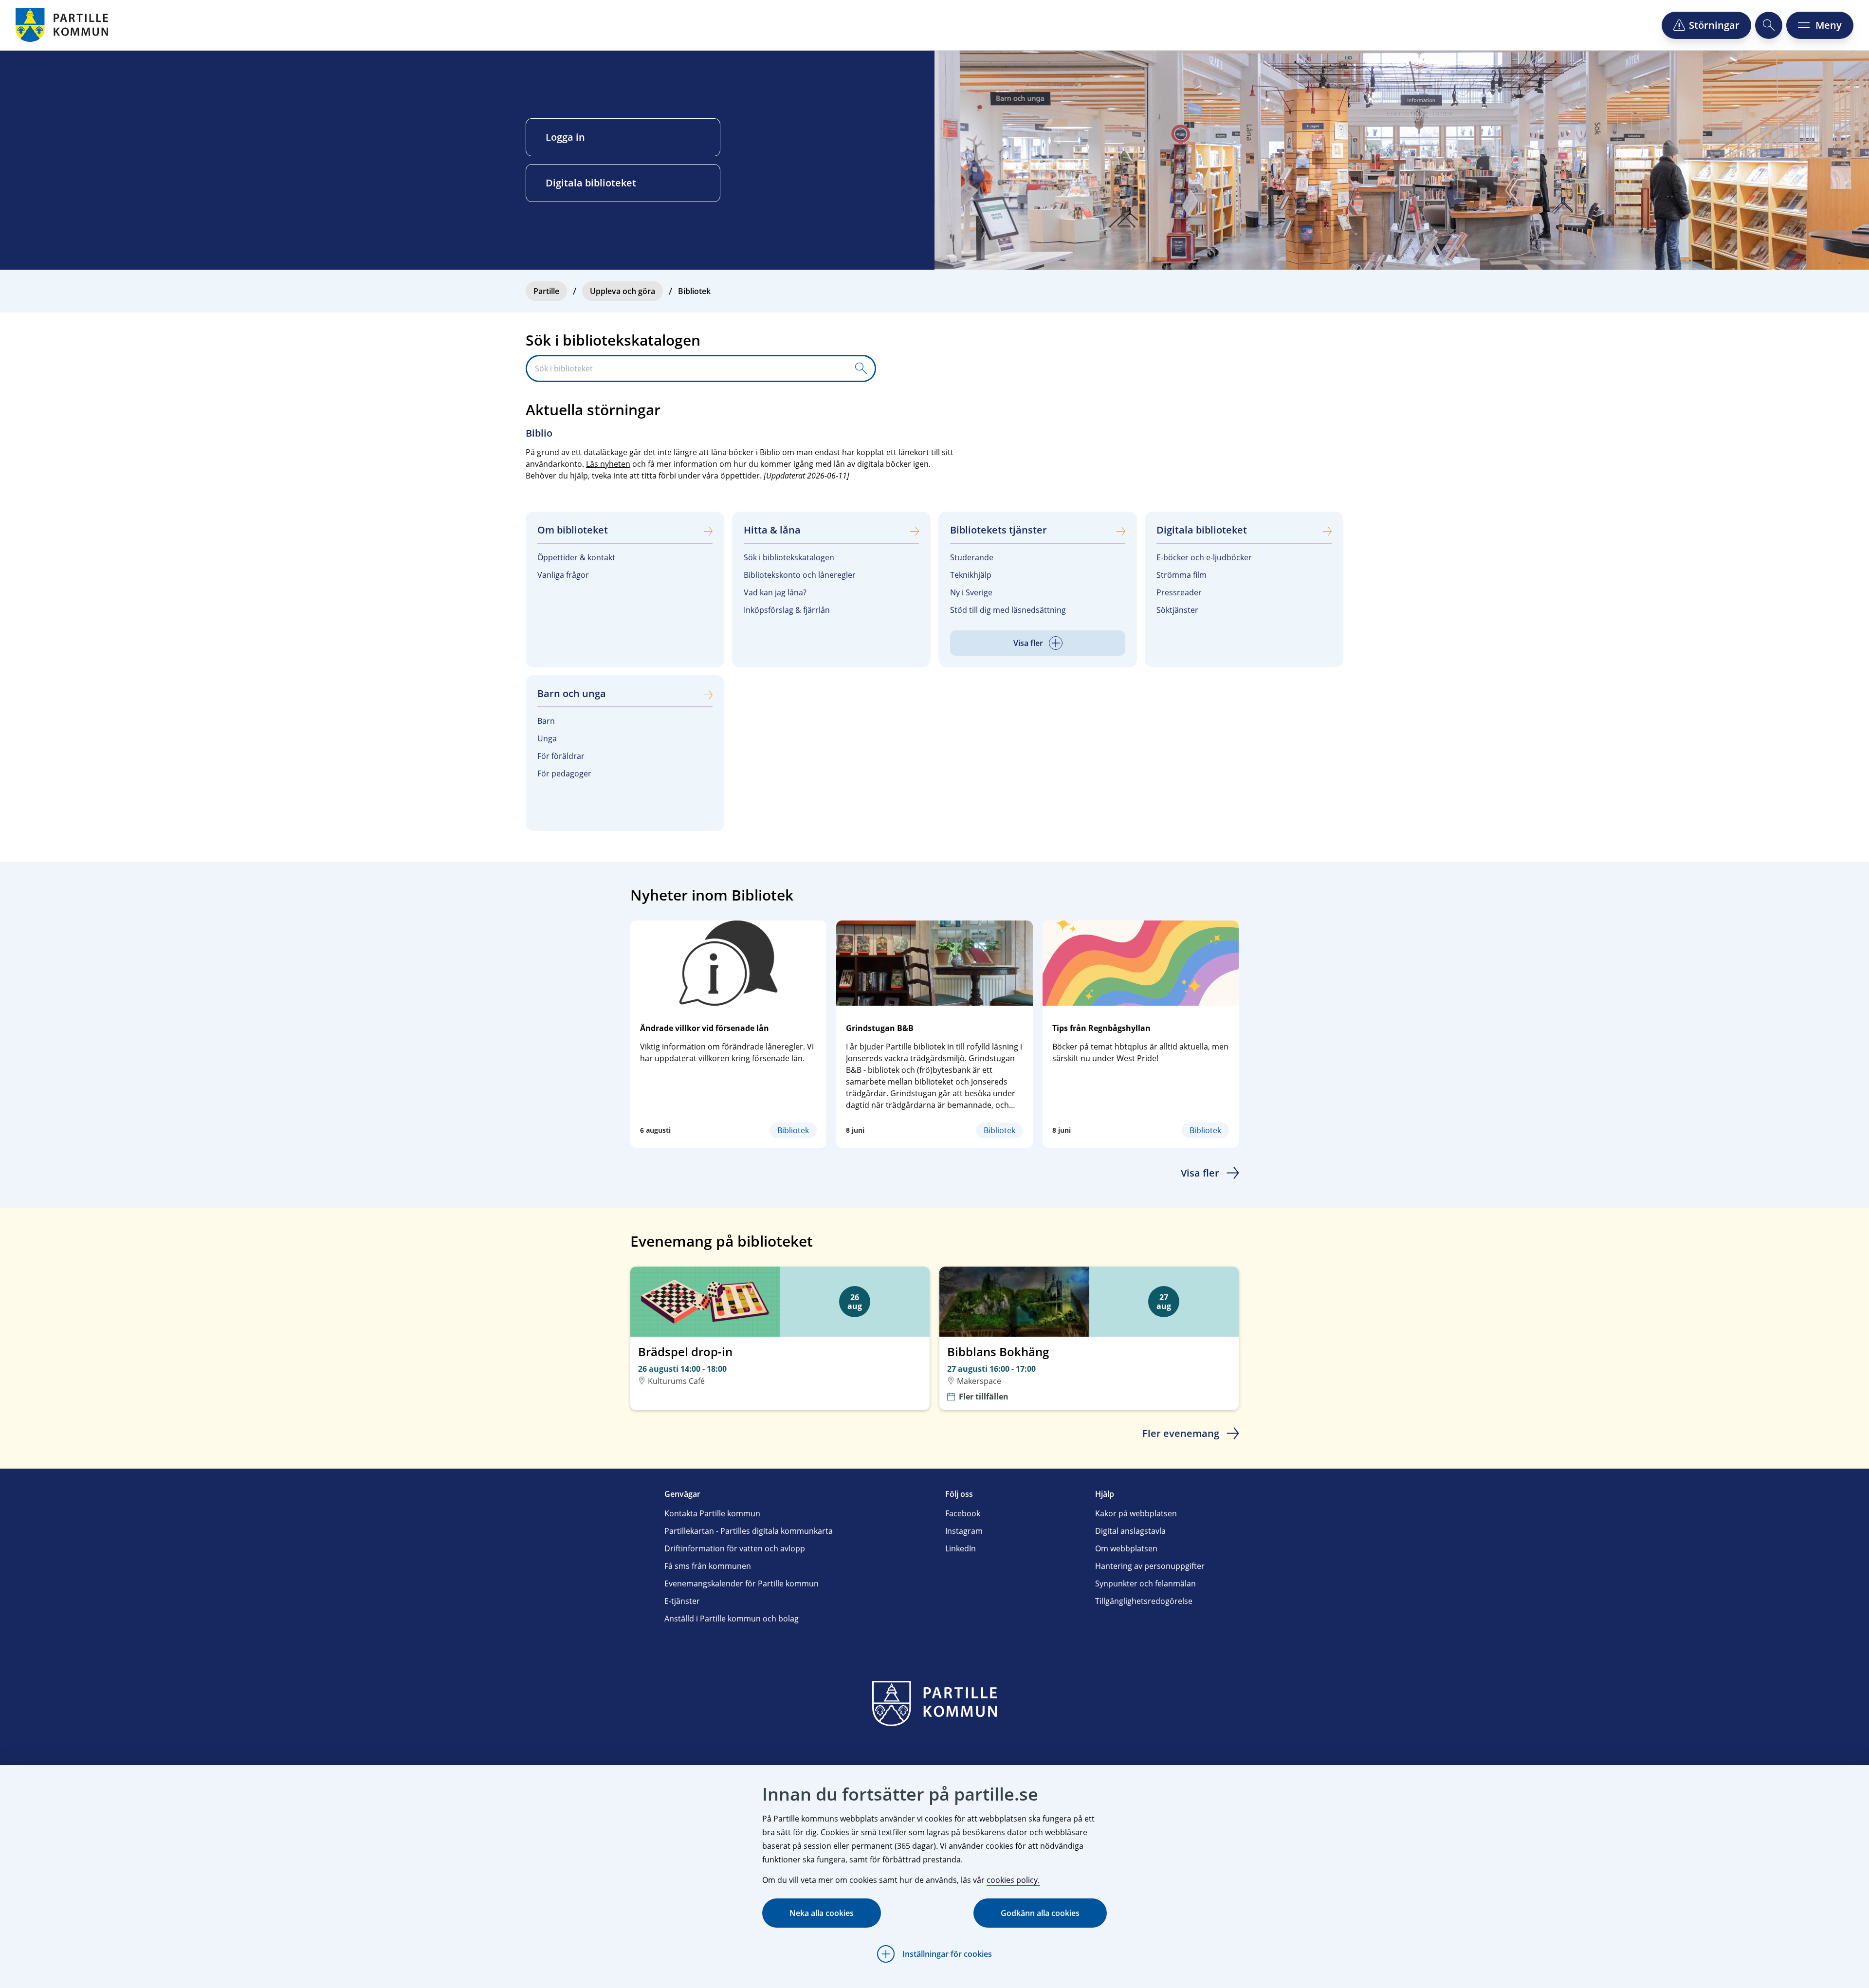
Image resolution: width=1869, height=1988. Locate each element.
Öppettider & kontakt (576, 557)
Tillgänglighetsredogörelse (1144, 1601)
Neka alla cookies (822, 1913)
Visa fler (1200, 1173)
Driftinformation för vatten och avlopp (735, 1548)
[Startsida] (63, 25)
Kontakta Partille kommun (712, 1513)
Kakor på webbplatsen (1136, 1513)
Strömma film (1182, 575)
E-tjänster (682, 1601)
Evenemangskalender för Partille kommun (742, 1583)
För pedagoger (564, 773)
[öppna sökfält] (1769, 25)
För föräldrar (561, 756)
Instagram (964, 1531)
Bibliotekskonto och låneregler (800, 575)
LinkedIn (961, 1548)
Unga (547, 738)
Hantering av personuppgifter (1150, 1566)
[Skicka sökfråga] (861, 368)
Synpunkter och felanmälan (1145, 1583)
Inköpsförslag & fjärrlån (787, 610)
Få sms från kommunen (708, 1566)
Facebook (963, 1513)
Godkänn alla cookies (1040, 1913)
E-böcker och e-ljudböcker (1204, 557)
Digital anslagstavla (1130, 1531)
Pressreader (1179, 592)
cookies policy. (1013, 1880)
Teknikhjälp (971, 575)
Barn (546, 721)
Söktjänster (1177, 610)
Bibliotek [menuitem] (694, 291)
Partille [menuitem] (546, 291)
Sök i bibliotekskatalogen (789, 557)
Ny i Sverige (971, 592)
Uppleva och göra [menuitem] (623, 291)
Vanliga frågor (563, 575)
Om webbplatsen (1126, 1548)
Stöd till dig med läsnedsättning (1008, 610)
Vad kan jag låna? (775, 592)
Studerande (972, 557)
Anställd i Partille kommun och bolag (732, 1619)
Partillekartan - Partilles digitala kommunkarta (749, 1531)
